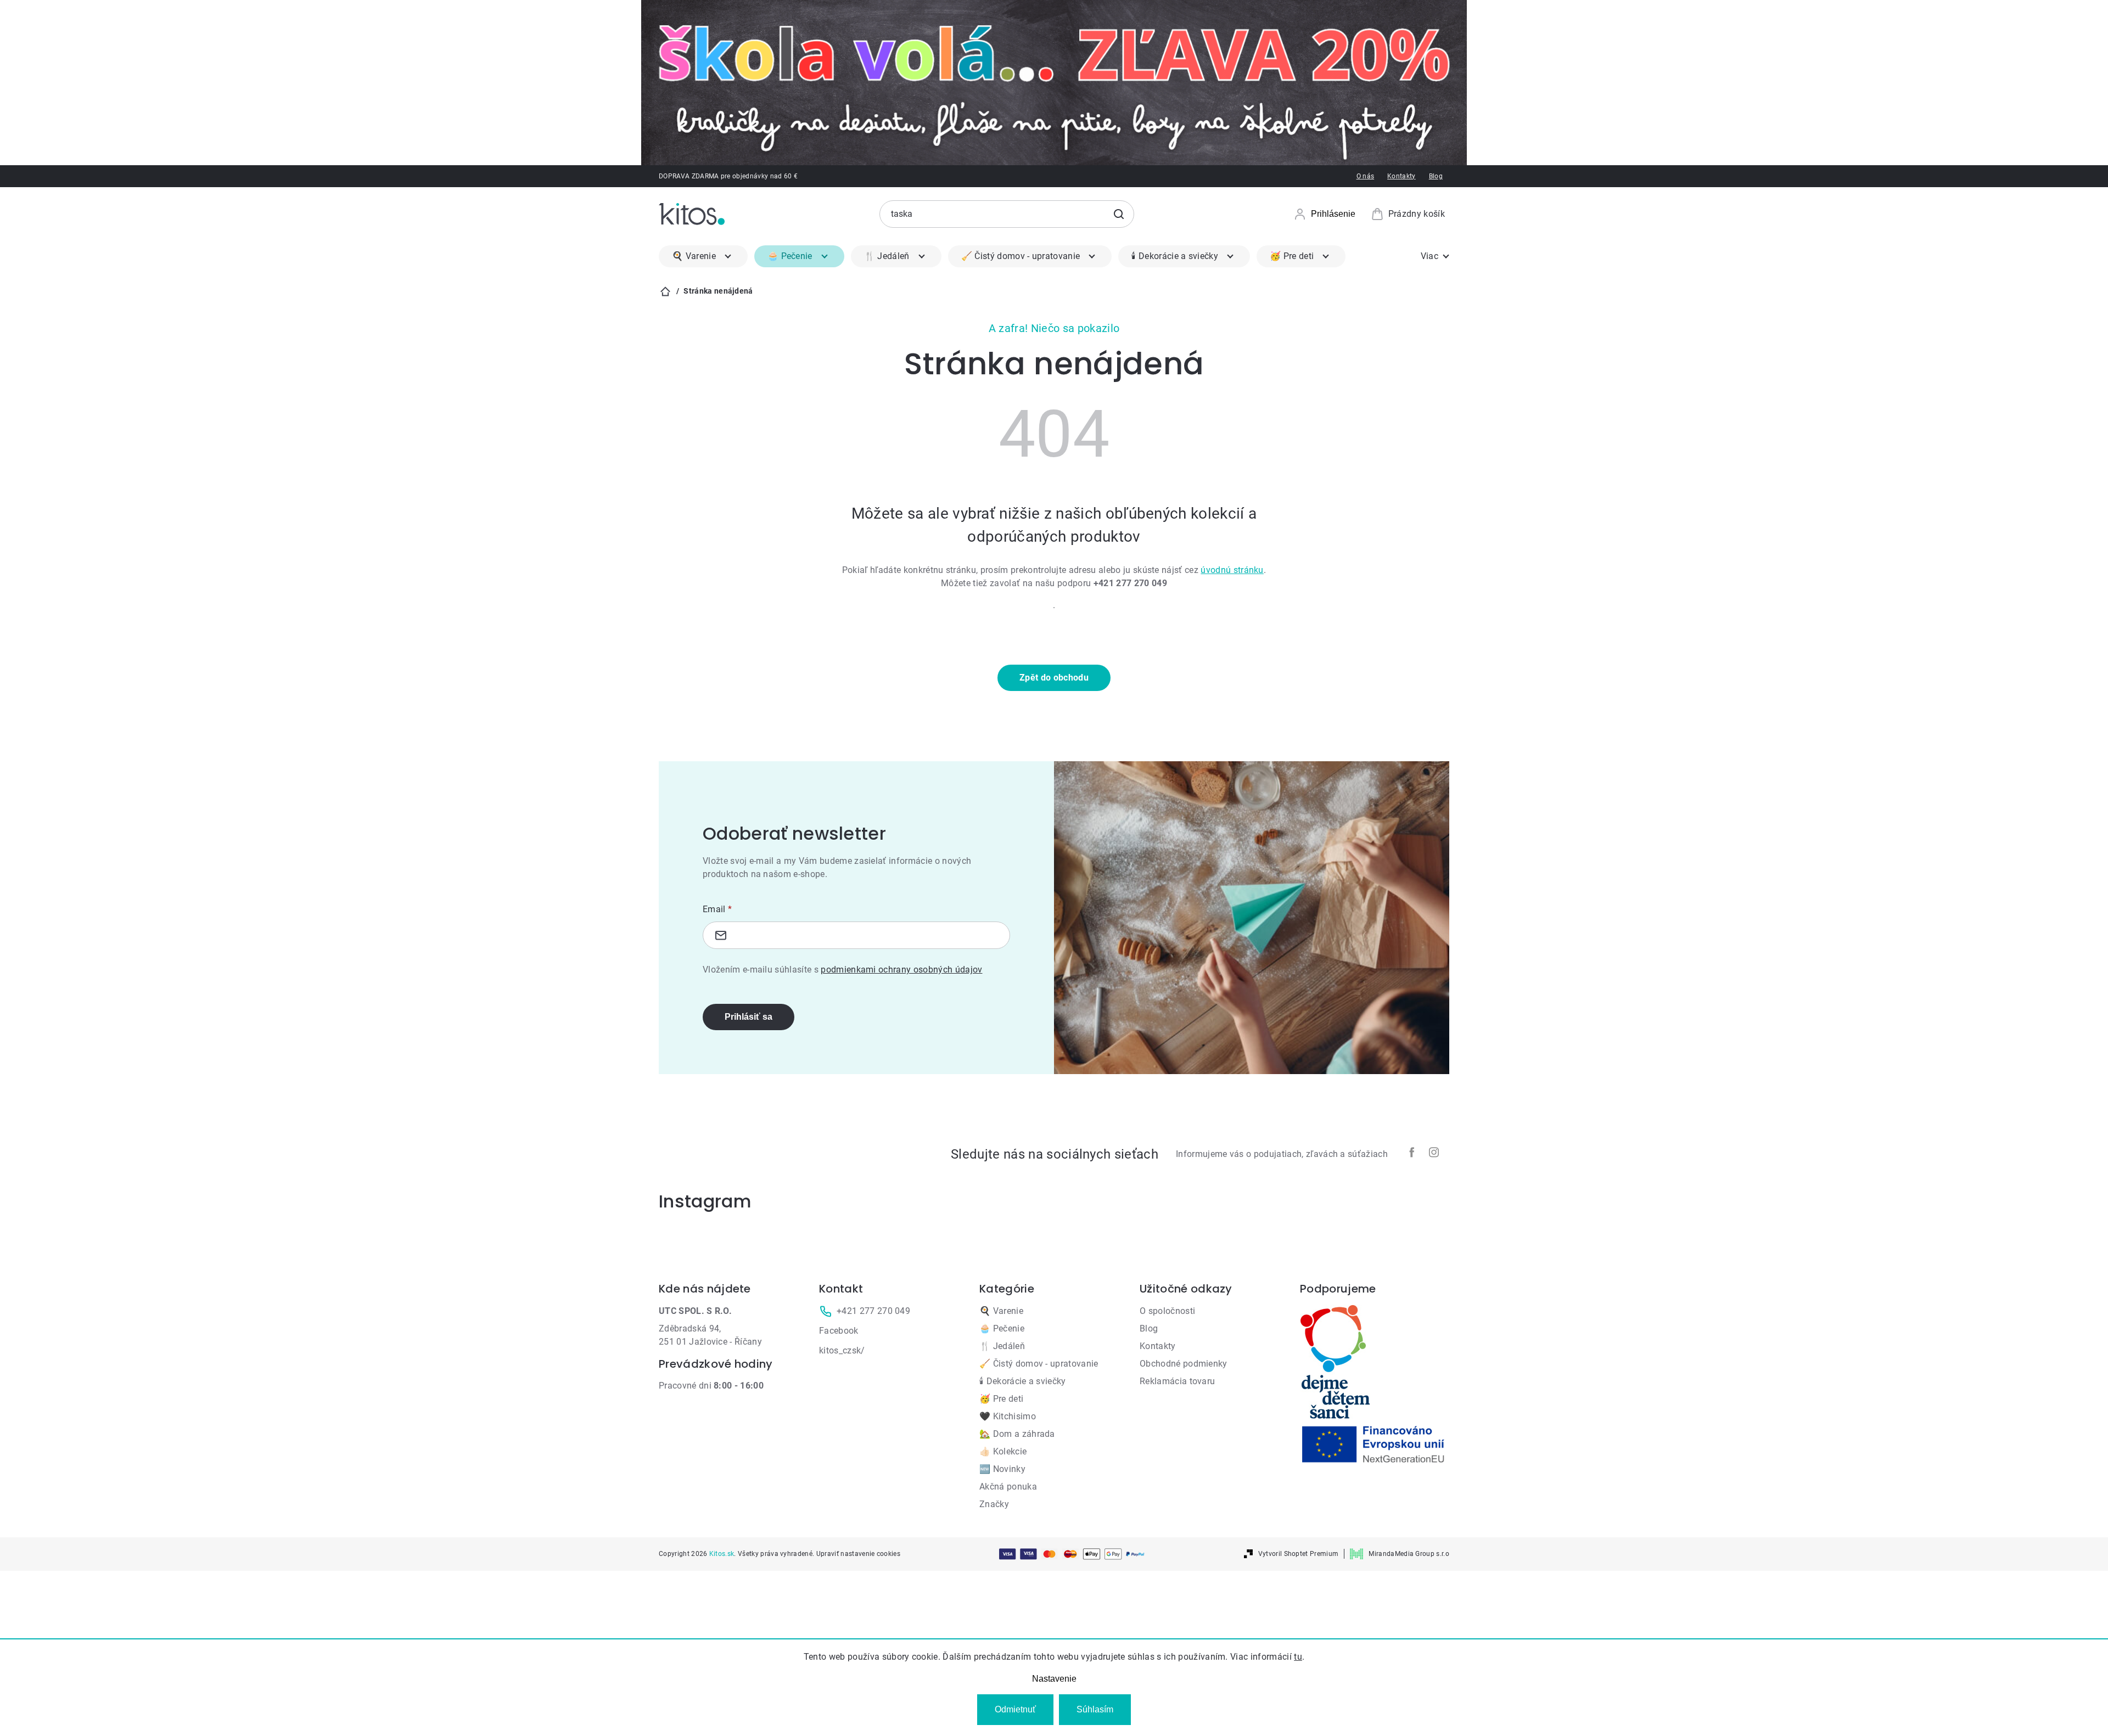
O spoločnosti (1167, 1311)
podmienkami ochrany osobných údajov (901, 970)
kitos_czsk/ (842, 1350)
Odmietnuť (1015, 1709)
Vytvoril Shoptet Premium (1299, 1554)
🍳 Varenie (1001, 1311)
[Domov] (665, 291)
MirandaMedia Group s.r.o (1409, 1554)
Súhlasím (1095, 1709)
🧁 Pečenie (1002, 1328)
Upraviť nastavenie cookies (858, 1554)
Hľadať (1119, 214)
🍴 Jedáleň (1002, 1346)
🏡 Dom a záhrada (1017, 1434)
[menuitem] (703, 256)
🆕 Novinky (1002, 1469)
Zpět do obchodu (1054, 678)
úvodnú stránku (1232, 570)
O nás (1366, 176)
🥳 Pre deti (1001, 1399)
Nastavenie (1054, 1679)
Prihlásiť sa (749, 1017)
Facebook (839, 1331)
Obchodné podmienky (1184, 1364)
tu (1298, 1657)
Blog (1436, 176)
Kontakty (1401, 176)
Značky (994, 1504)
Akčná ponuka (1008, 1487)
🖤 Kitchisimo (1008, 1416)
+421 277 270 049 (873, 1311)
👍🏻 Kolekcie (1003, 1451)
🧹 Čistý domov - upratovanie (1039, 1364)
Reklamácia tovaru (1177, 1381)
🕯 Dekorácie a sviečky (1023, 1381)
